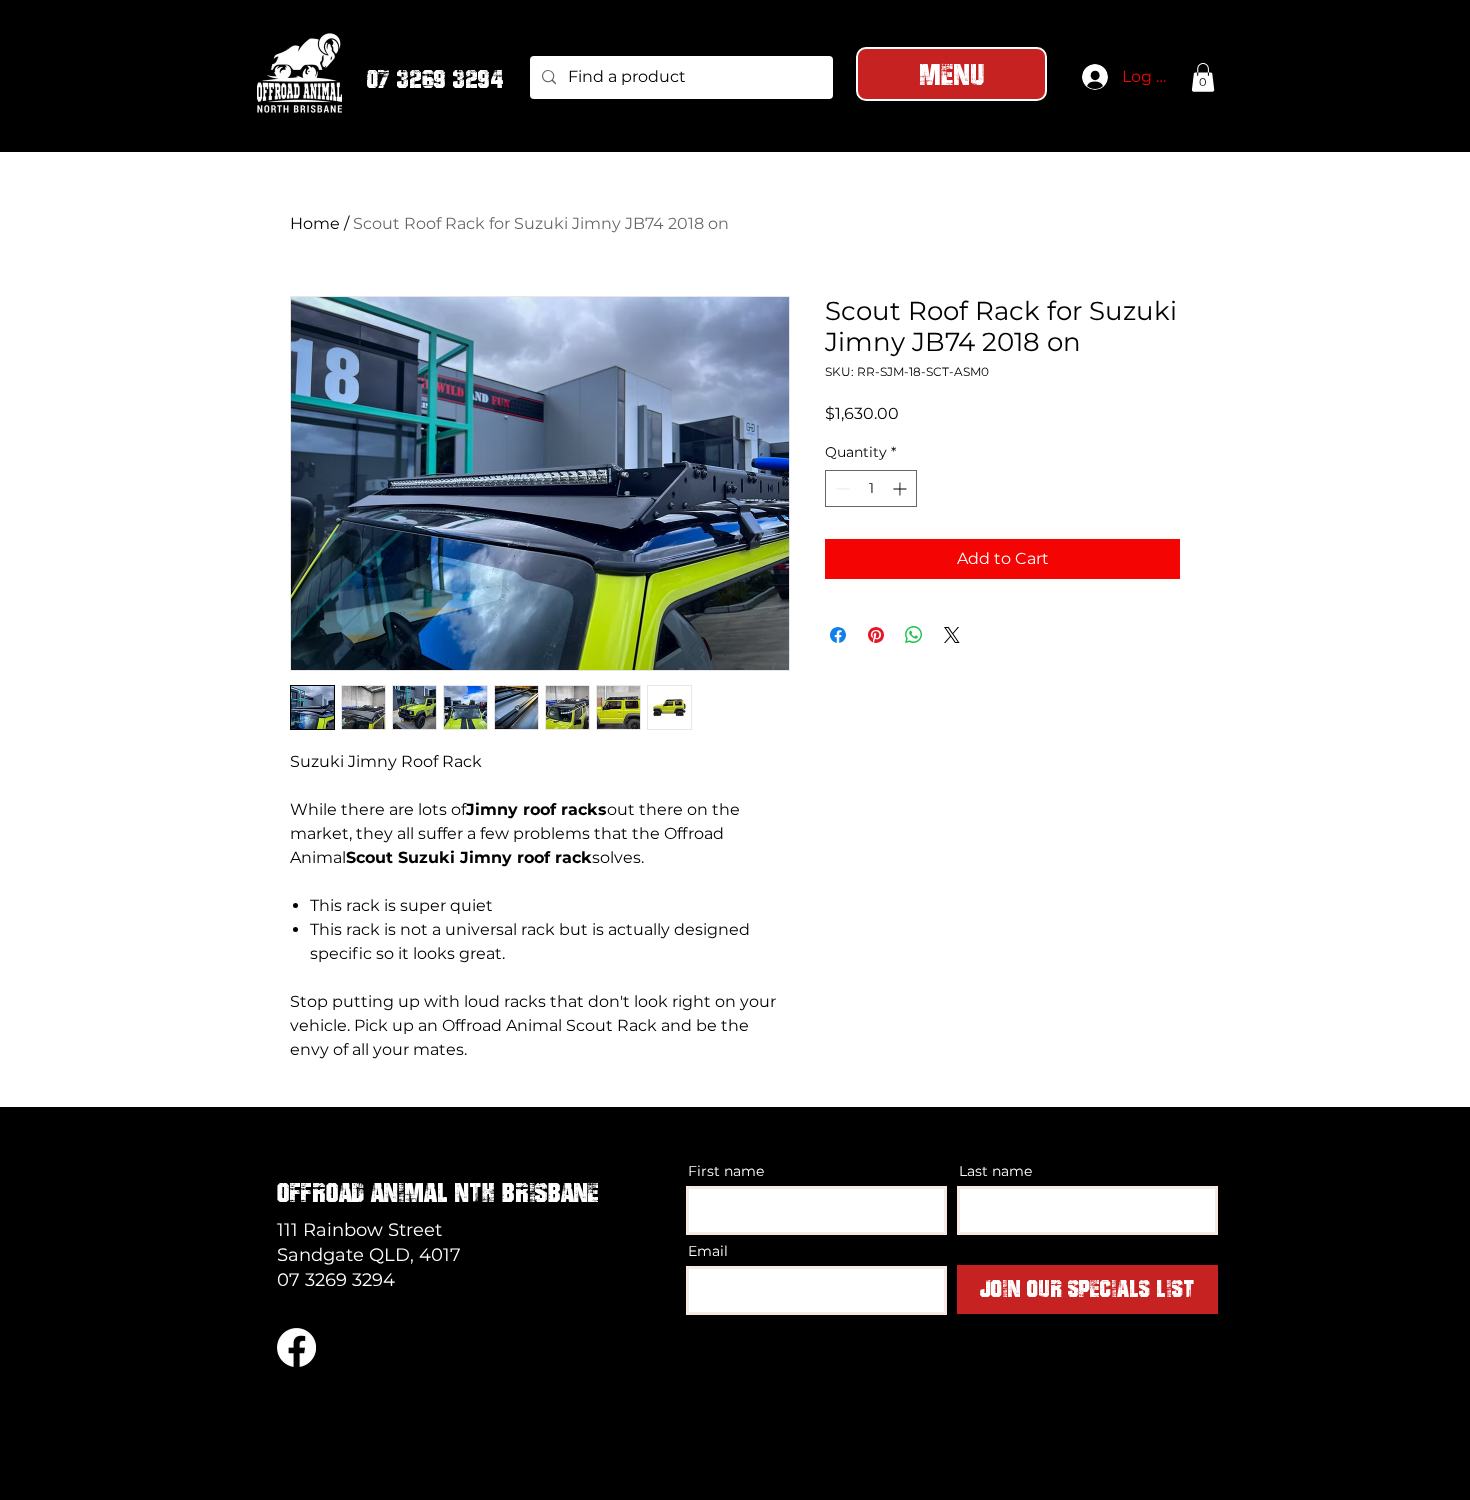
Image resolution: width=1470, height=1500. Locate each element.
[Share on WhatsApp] (914, 635)
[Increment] (901, 488)
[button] (1203, 77)
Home (315, 223)
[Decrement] (840, 488)
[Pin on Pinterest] (876, 635)
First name (726, 1171)
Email (708, 1251)
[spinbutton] (871, 488)
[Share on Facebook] (838, 635)
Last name (995, 1171)
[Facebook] (296, 1347)
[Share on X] (952, 635)
